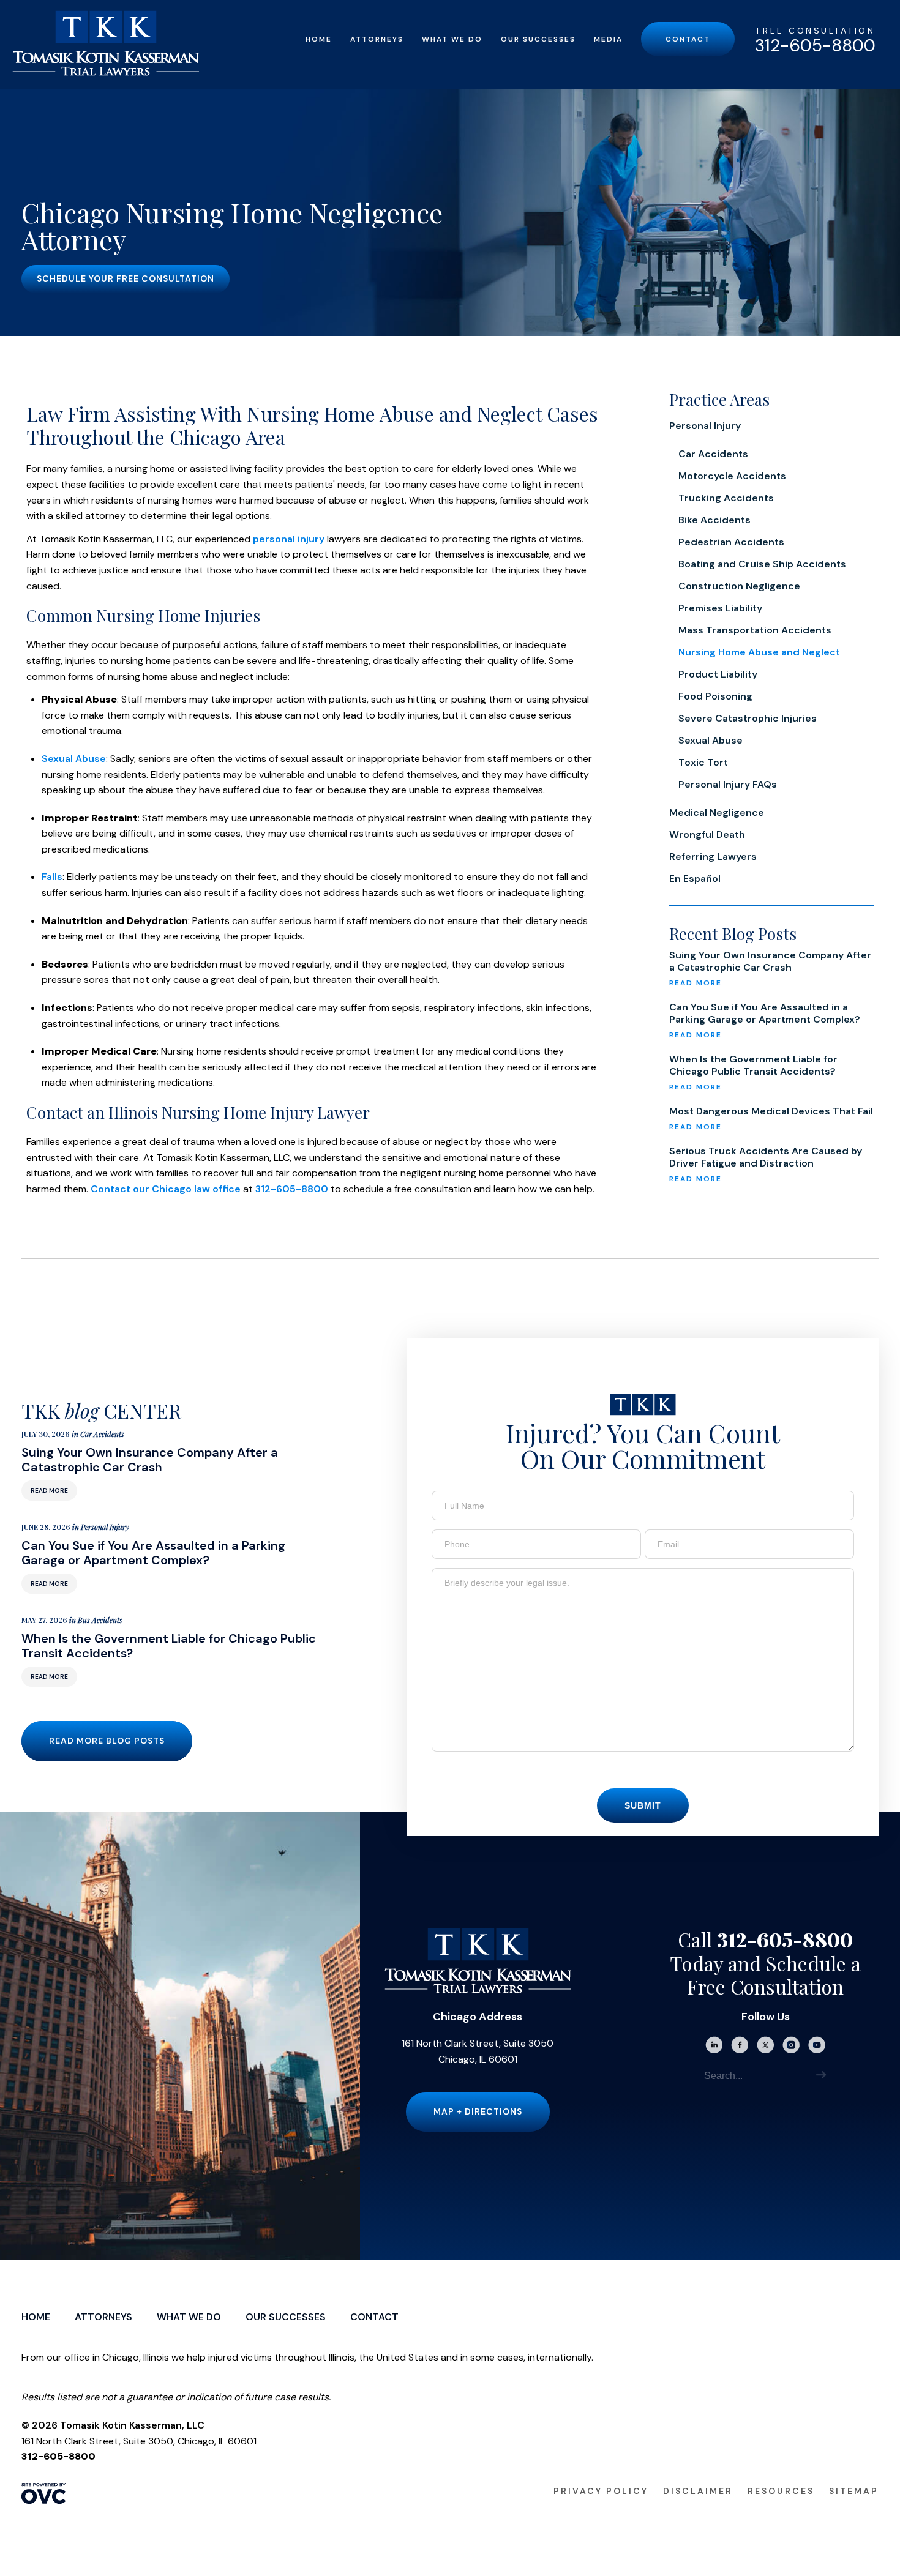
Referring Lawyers (713, 857)
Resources (781, 2491)
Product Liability (718, 674)
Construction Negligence (739, 586)
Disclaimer (698, 2491)
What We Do (452, 39)
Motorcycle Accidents (732, 476)
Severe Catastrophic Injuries (748, 718)
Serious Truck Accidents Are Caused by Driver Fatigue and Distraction (766, 1157)
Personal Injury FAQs (728, 784)
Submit (643, 1805)
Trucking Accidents (726, 498)
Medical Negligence (717, 812)
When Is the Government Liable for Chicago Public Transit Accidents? (753, 1066)
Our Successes (538, 39)
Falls (52, 877)
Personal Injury (705, 426)
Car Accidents (713, 454)
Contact (688, 39)
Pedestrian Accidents (731, 542)
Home (319, 39)
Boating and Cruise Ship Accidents (762, 564)
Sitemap (854, 2491)
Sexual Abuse (74, 759)
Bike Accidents (714, 520)
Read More (49, 1491)
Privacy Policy (601, 2491)
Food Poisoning (715, 696)
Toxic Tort (703, 762)
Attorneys (377, 39)
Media (608, 39)
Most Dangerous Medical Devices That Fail (771, 1111)
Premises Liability (720, 608)
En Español (695, 879)
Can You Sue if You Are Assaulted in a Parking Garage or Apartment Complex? (765, 1014)
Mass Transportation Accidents (755, 630)
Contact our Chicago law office (166, 1189)
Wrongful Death (707, 834)
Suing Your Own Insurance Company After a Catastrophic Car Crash (770, 961)
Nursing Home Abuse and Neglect (759, 652)
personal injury (289, 539)
